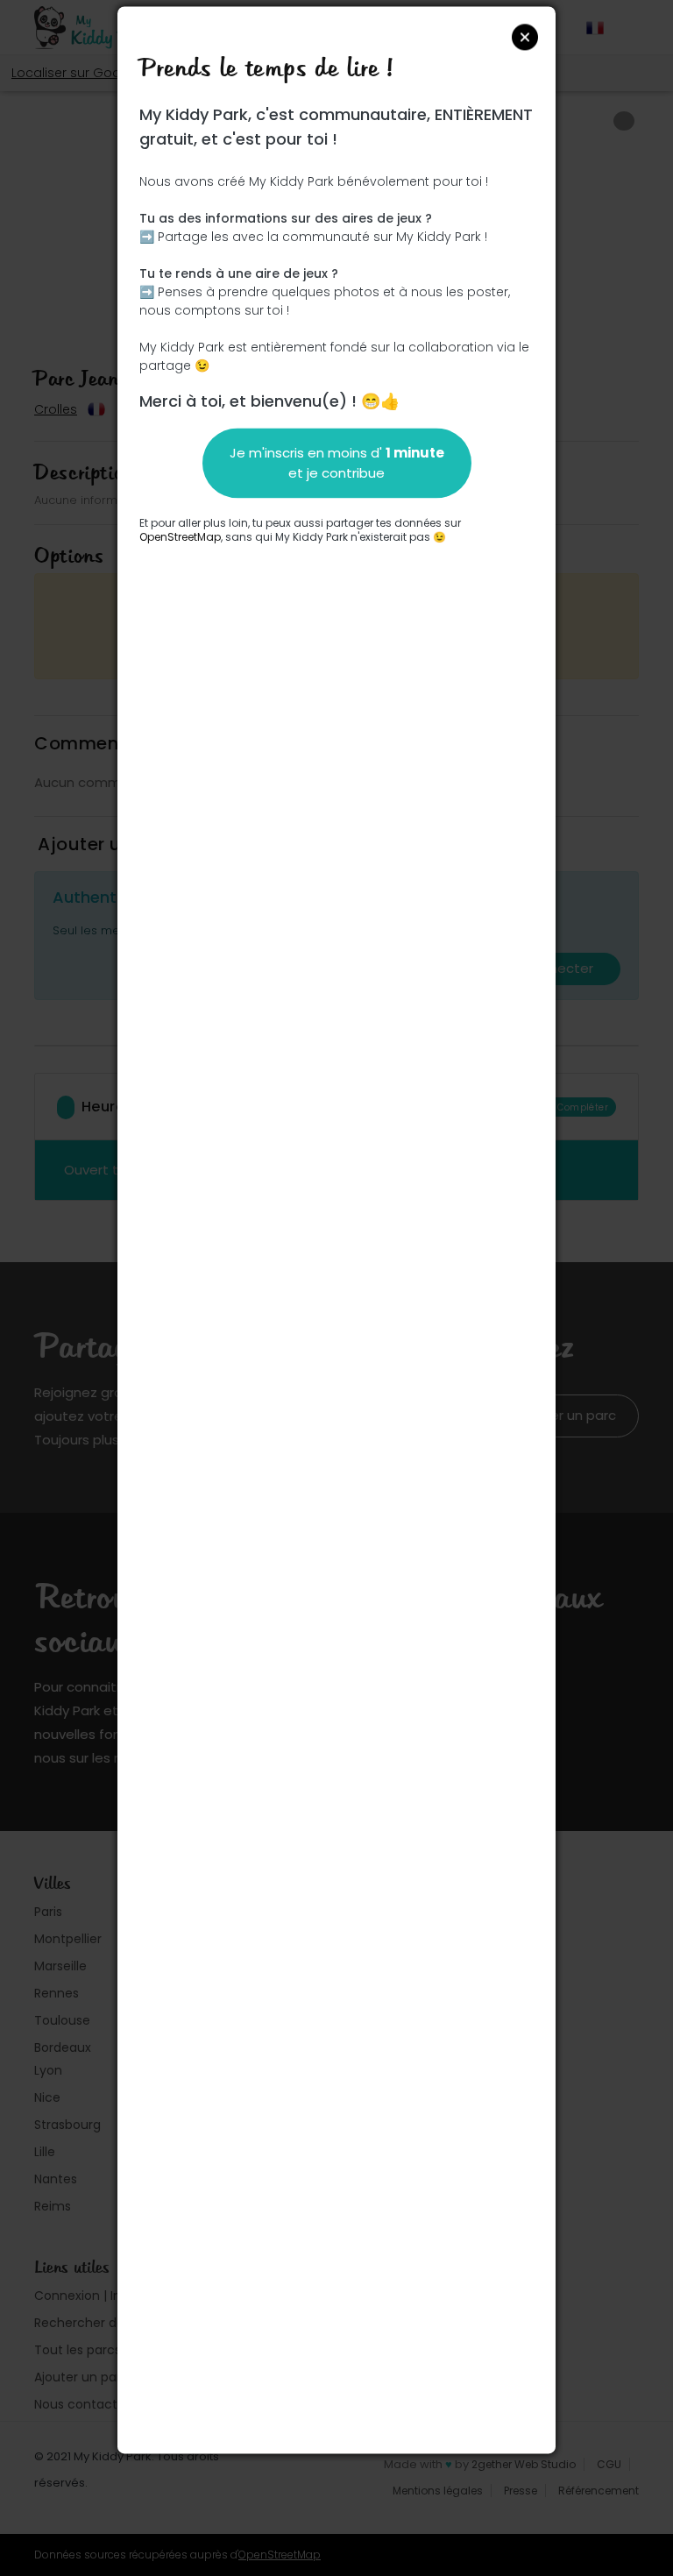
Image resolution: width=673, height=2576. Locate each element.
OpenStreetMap (180, 537)
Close (525, 37)
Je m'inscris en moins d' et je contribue (337, 463)
